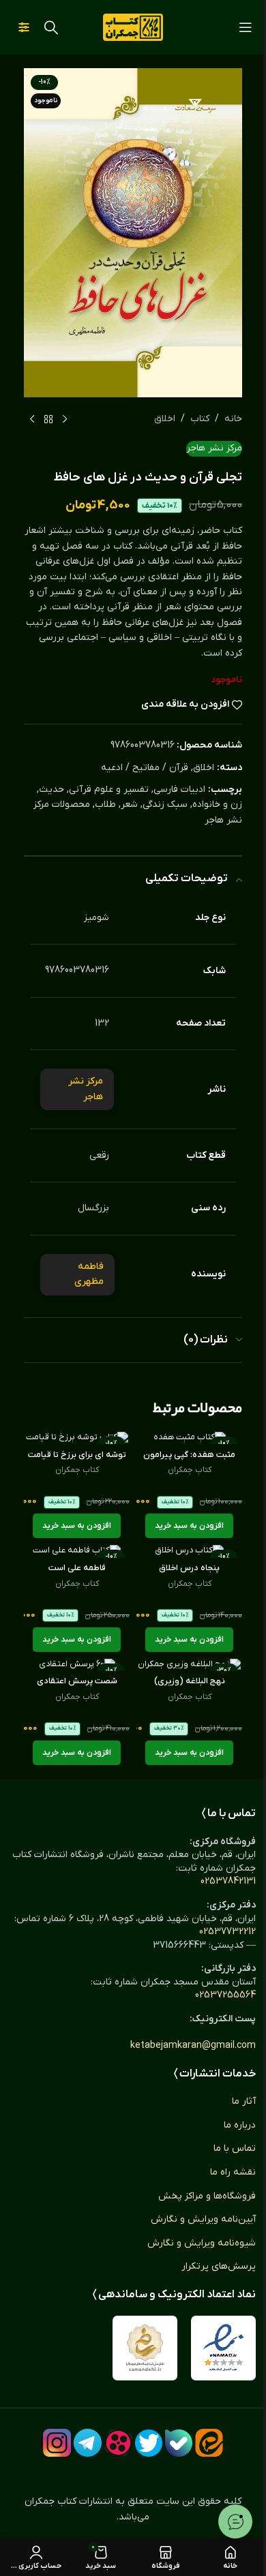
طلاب (105, 804)
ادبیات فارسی (179, 789)
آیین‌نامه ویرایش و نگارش (203, 2219)
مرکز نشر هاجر (214, 448)
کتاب (200, 419)
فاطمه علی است (77, 1568)
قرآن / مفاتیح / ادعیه (145, 768)
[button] (189, 1526)
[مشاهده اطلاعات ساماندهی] (145, 2348)
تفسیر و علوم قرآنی (109, 789)
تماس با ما (235, 2148)
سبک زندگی (165, 804)
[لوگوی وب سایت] (133, 27)
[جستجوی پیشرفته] (24, 27)
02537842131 (228, 1881)
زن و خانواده (217, 804)
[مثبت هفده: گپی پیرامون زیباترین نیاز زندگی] (189, 1438)
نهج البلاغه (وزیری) (190, 1681)
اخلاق (165, 419)
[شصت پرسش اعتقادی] (77, 1665)
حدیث (51, 789)
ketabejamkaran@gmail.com (193, 2045)
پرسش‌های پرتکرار (219, 2266)
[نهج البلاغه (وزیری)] (189, 1665)
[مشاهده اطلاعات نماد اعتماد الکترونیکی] (223, 2348)
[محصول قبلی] (65, 419)
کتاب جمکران (190, 1470)
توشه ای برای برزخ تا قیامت (77, 1455)
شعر (129, 804)
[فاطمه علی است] (77, 1551)
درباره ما (240, 2125)
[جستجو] (51, 27)
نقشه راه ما (233, 2172)
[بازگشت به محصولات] (48, 419)
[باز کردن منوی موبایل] (246, 27)
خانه (233, 419)
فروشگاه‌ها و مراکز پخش (207, 2196)
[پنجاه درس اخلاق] (189, 1551)
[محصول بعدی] (32, 419)
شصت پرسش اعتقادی (77, 1681)
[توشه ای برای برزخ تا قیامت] (77, 1438)
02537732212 (227, 1932)
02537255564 (225, 1995)
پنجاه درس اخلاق (189, 1568)
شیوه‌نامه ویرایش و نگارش (202, 2243)
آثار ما (244, 2101)
